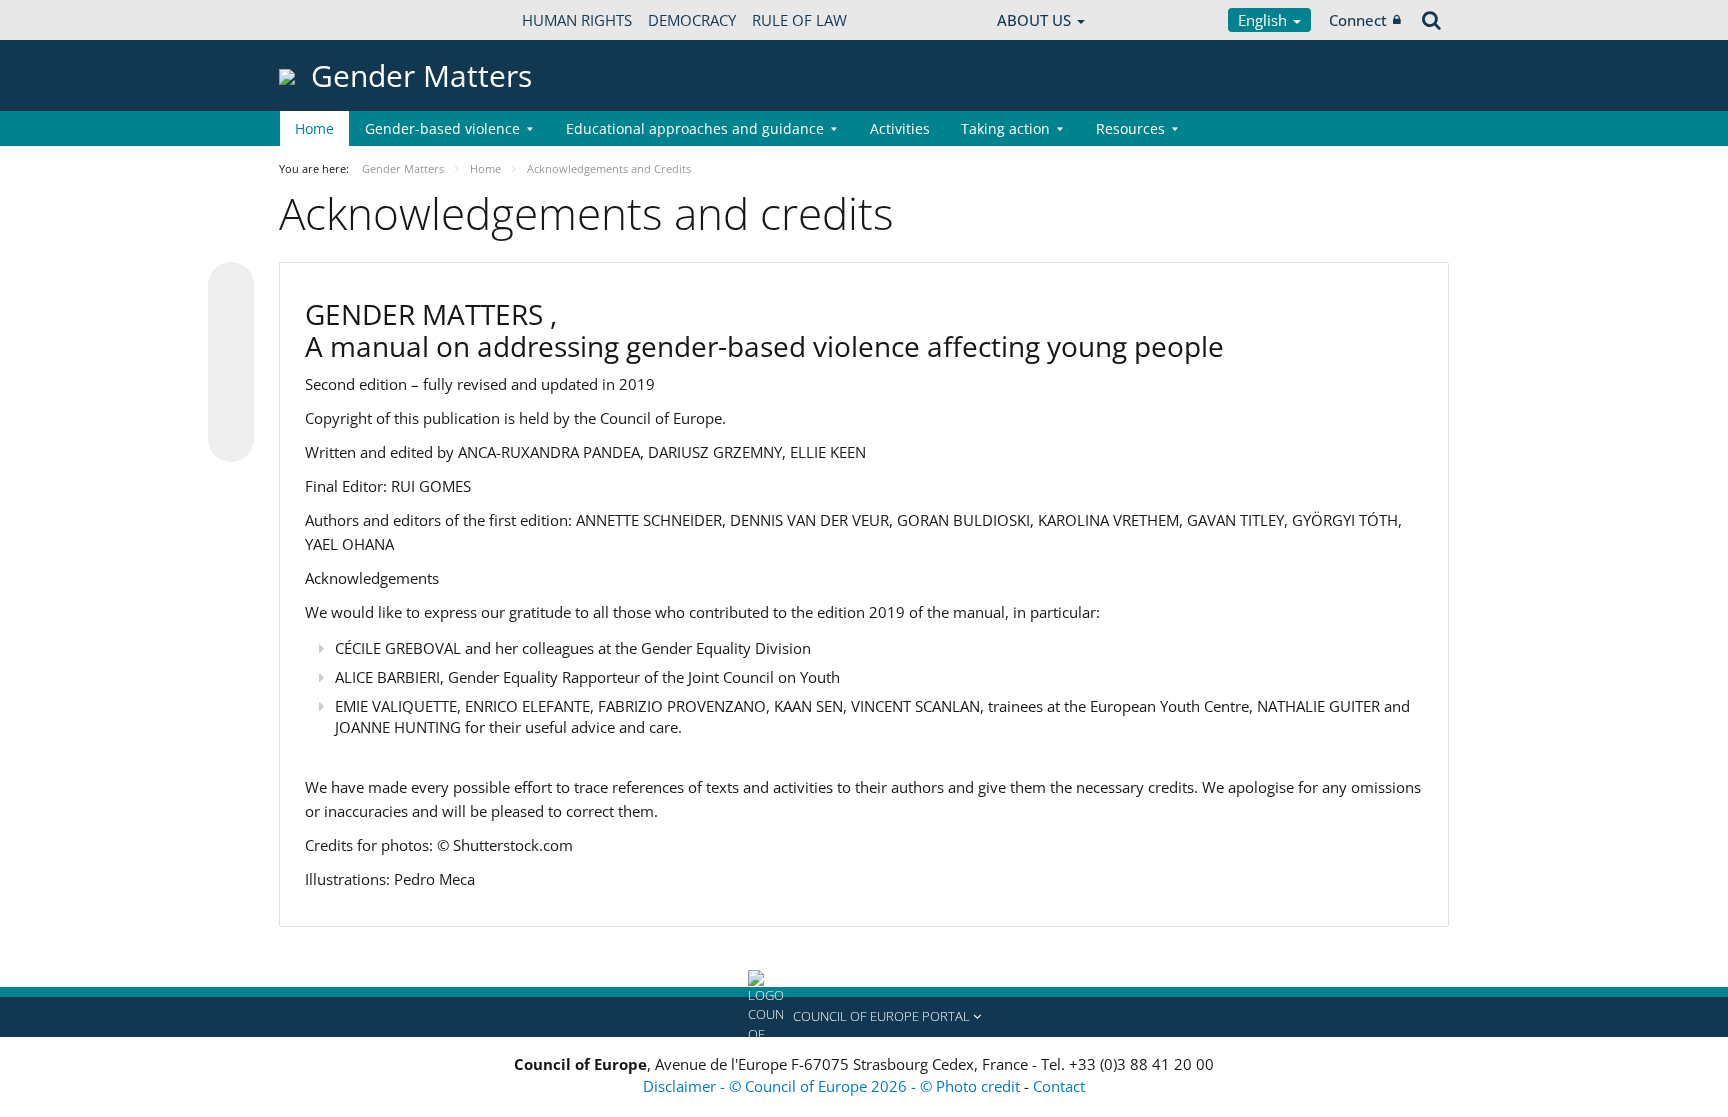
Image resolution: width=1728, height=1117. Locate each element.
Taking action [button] (1005, 128)
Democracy (692, 20)
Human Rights (577, 20)
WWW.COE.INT (329, 20)
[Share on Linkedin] (231, 401)
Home (314, 128)
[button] (864, 1017)
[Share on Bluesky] (231, 287)
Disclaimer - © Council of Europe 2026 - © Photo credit (833, 1086)
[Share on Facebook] (231, 363)
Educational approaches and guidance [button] (695, 128)
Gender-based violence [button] (442, 128)
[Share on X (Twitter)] (231, 325)
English (1264, 20)
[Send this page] (231, 439)
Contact (1059, 1086)
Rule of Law (799, 20)
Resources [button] (1130, 128)
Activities (900, 128)
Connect (1358, 20)
